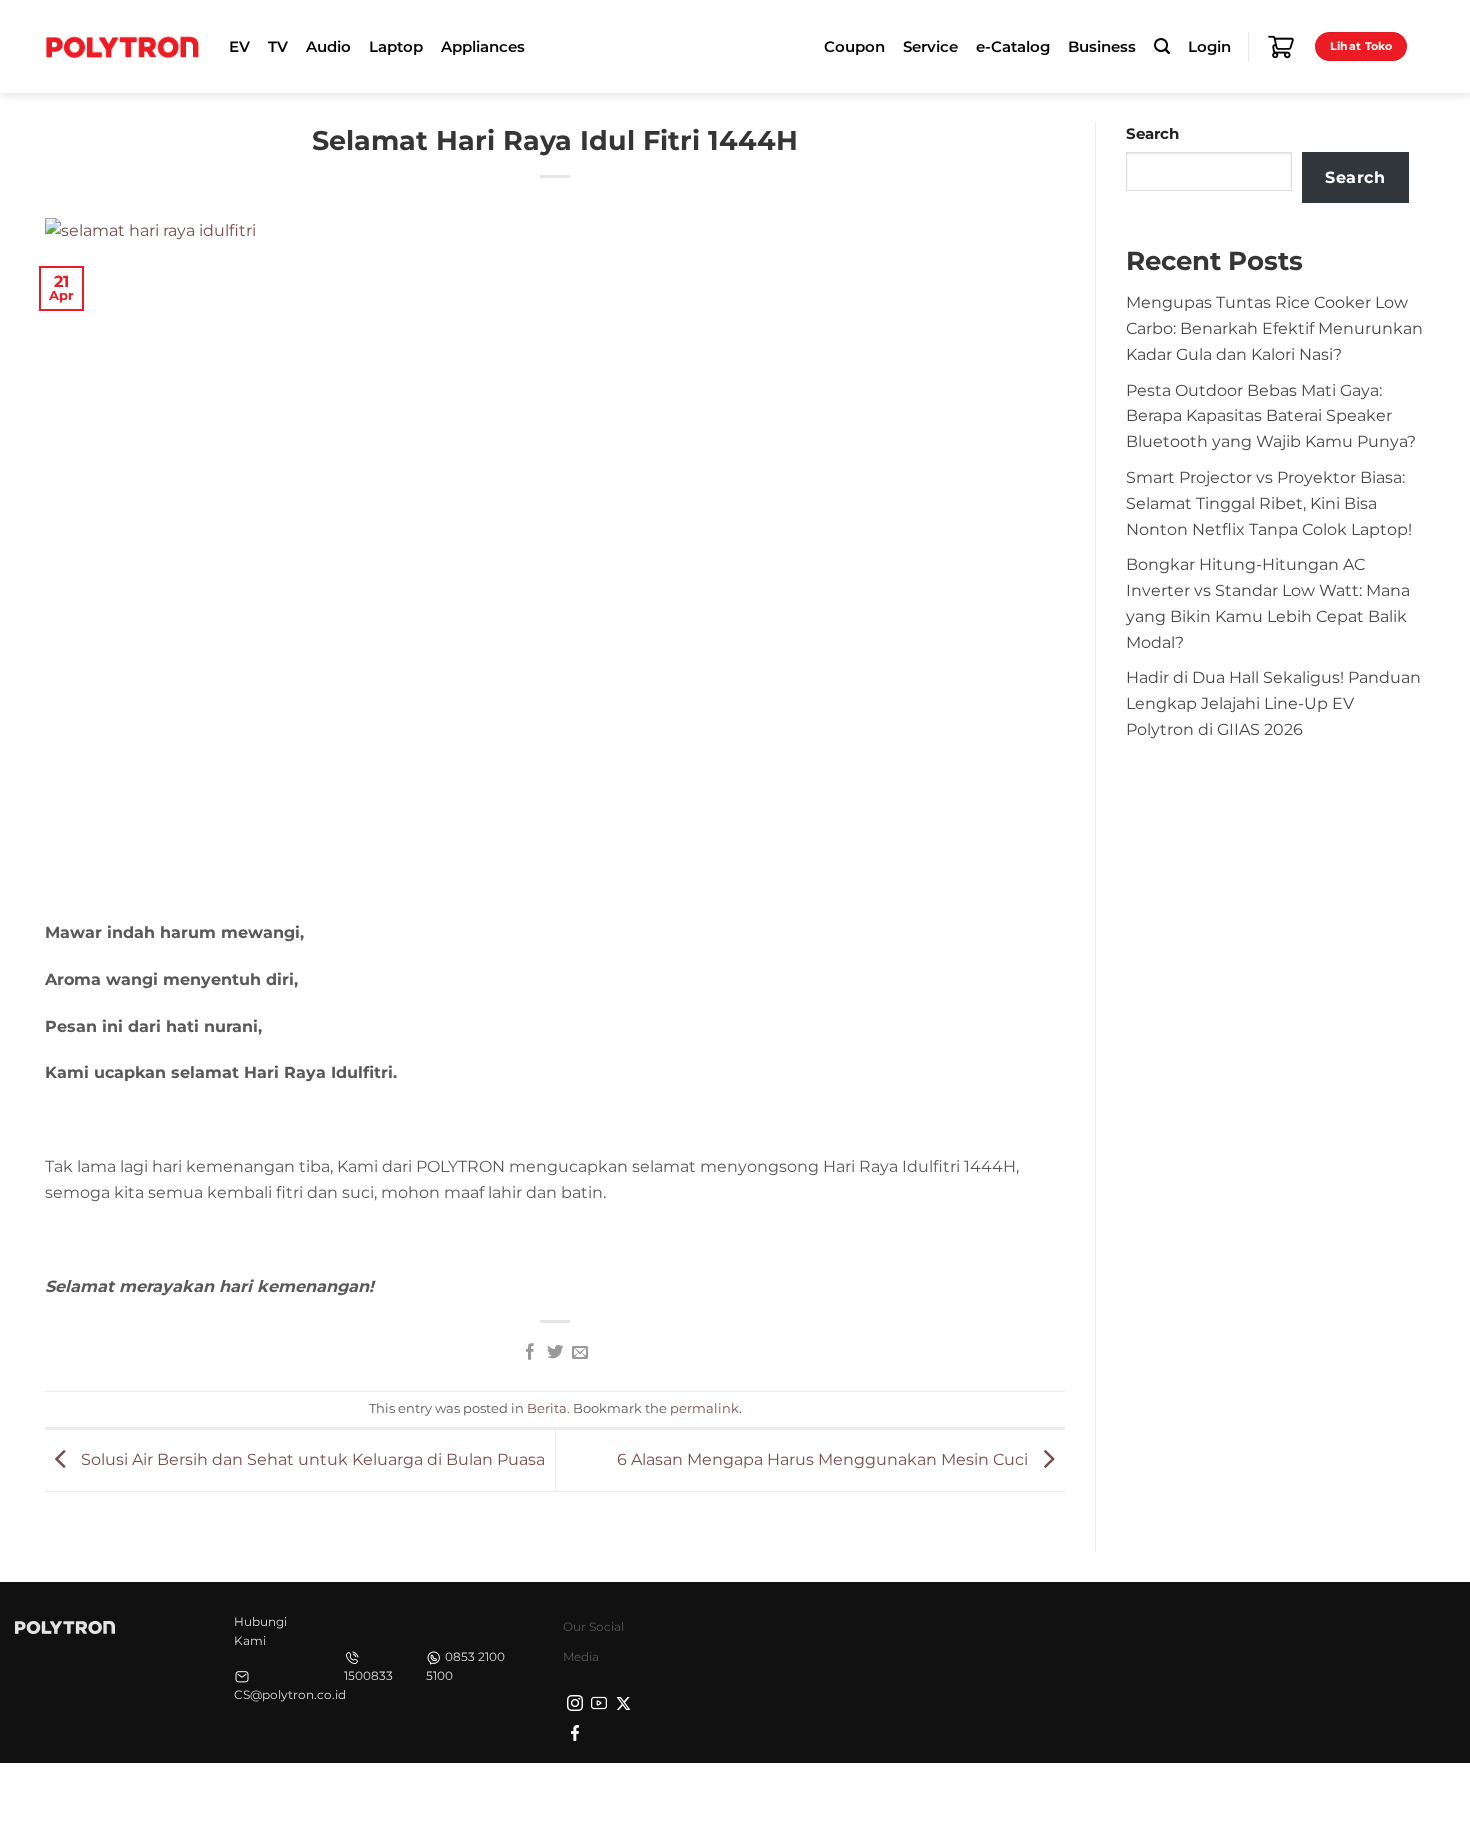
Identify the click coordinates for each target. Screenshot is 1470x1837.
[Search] (1162, 46)
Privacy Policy (1110, 1798)
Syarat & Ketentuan (1237, 1798)
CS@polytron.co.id (290, 1694)
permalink (704, 1408)
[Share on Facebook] (530, 1353)
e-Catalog (1013, 47)
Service (930, 47)
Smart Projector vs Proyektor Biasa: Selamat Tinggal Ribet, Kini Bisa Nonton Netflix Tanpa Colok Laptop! (1269, 503)
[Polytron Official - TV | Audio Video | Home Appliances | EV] (122, 46)
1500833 (368, 1675)
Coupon (854, 47)
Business (1102, 47)
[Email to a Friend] (579, 1353)
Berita (547, 1408)
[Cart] (1281, 47)
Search (1152, 134)
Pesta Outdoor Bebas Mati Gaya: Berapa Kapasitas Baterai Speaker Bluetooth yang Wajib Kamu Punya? (1271, 416)
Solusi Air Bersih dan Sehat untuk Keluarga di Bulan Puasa (311, 1459)
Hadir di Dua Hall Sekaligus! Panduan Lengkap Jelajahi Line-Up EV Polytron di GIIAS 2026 (1273, 703)
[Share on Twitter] (555, 1353)
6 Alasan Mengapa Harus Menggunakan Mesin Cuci (824, 1459)
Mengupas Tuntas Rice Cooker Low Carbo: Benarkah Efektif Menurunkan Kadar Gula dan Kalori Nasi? (1274, 328)
